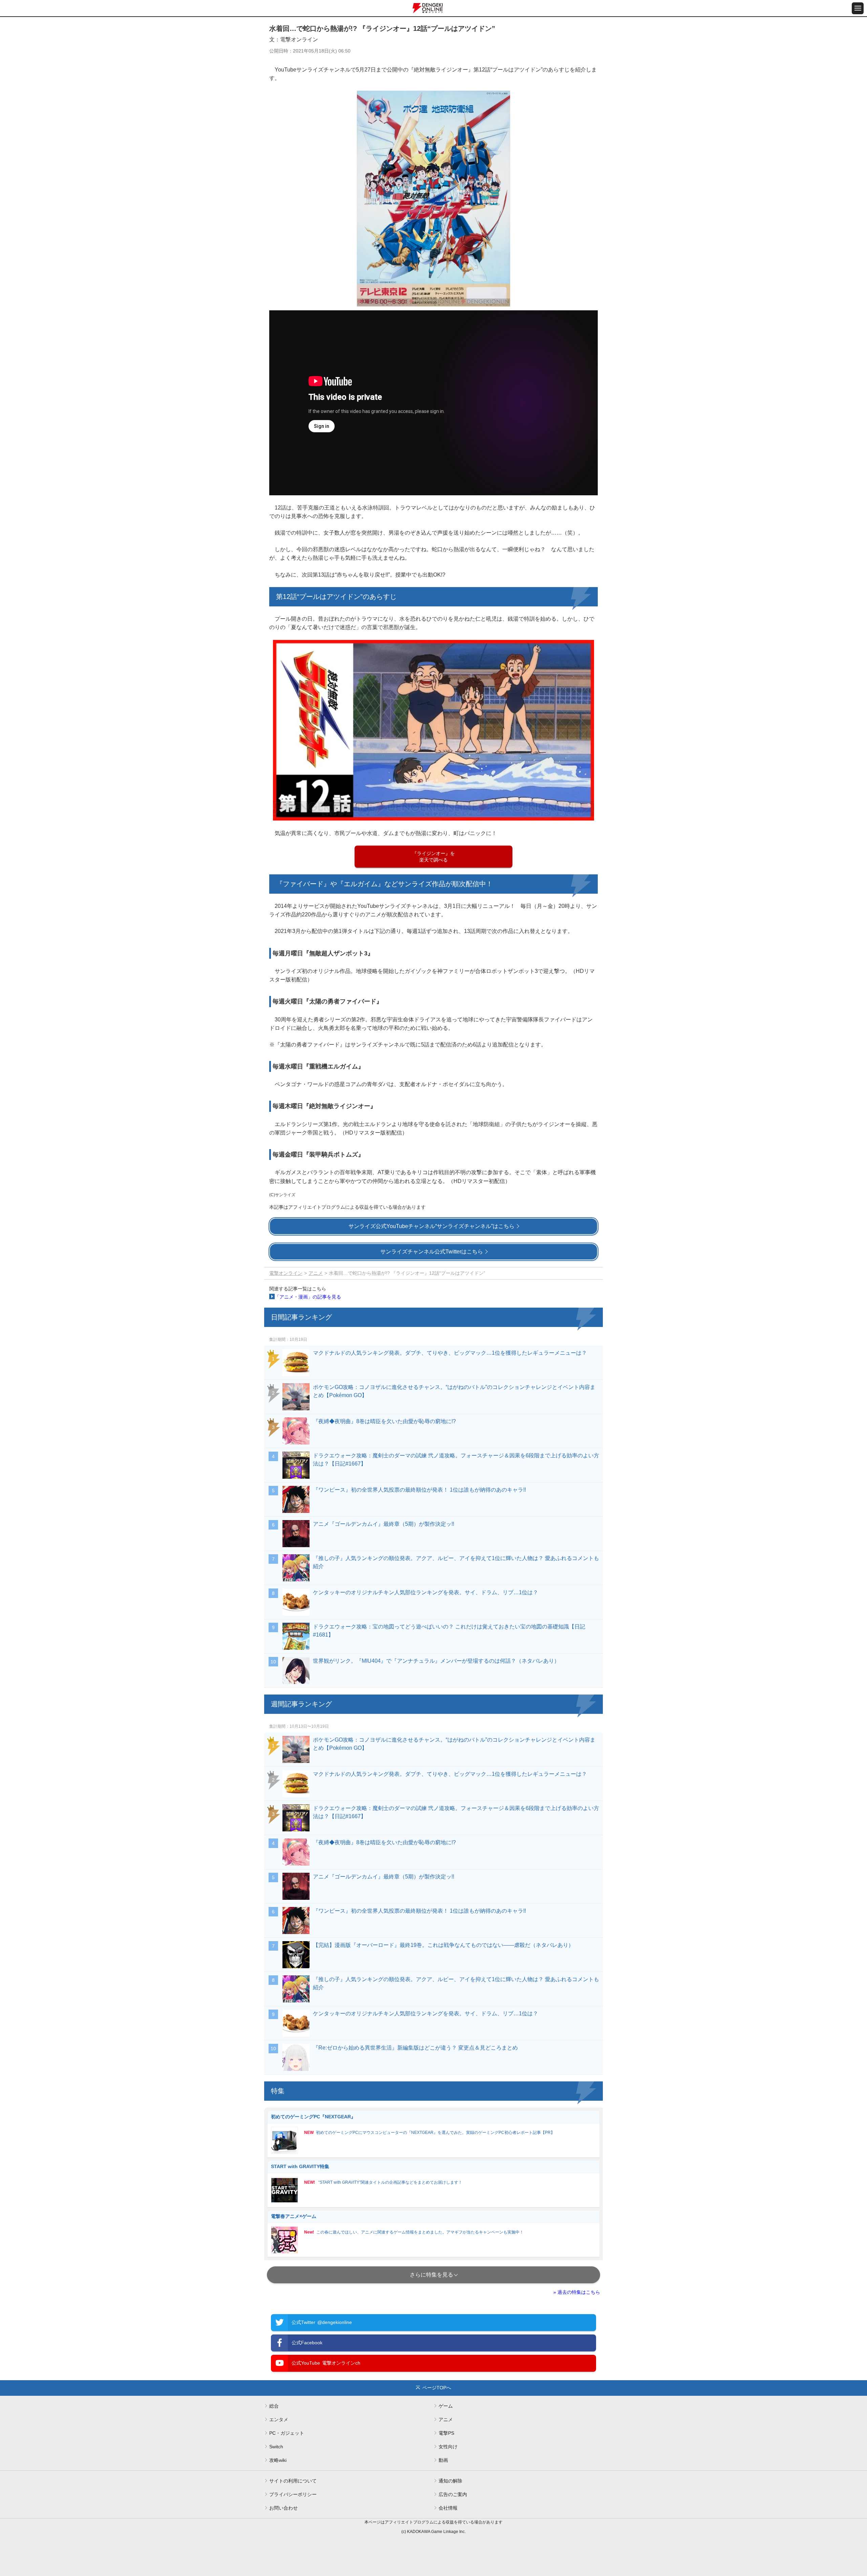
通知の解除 (450, 2481)
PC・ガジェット (287, 2433)
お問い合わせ (283, 2508)
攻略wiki (278, 2460)
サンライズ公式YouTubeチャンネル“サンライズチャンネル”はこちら (431, 1226)
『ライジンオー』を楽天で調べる (433, 857)
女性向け (448, 2447)
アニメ (316, 1273)
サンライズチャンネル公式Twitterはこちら (432, 1252)
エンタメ (279, 2419)
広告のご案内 (453, 2494)
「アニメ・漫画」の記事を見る (308, 1297)
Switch (276, 2447)
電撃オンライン (286, 1273)
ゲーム (446, 2406)
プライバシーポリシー (293, 2494)
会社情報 (448, 2508)
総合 (274, 2406)
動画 (443, 2460)
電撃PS (446, 2433)
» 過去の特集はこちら (577, 2292)
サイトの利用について (293, 2481)
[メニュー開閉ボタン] (858, 8)
